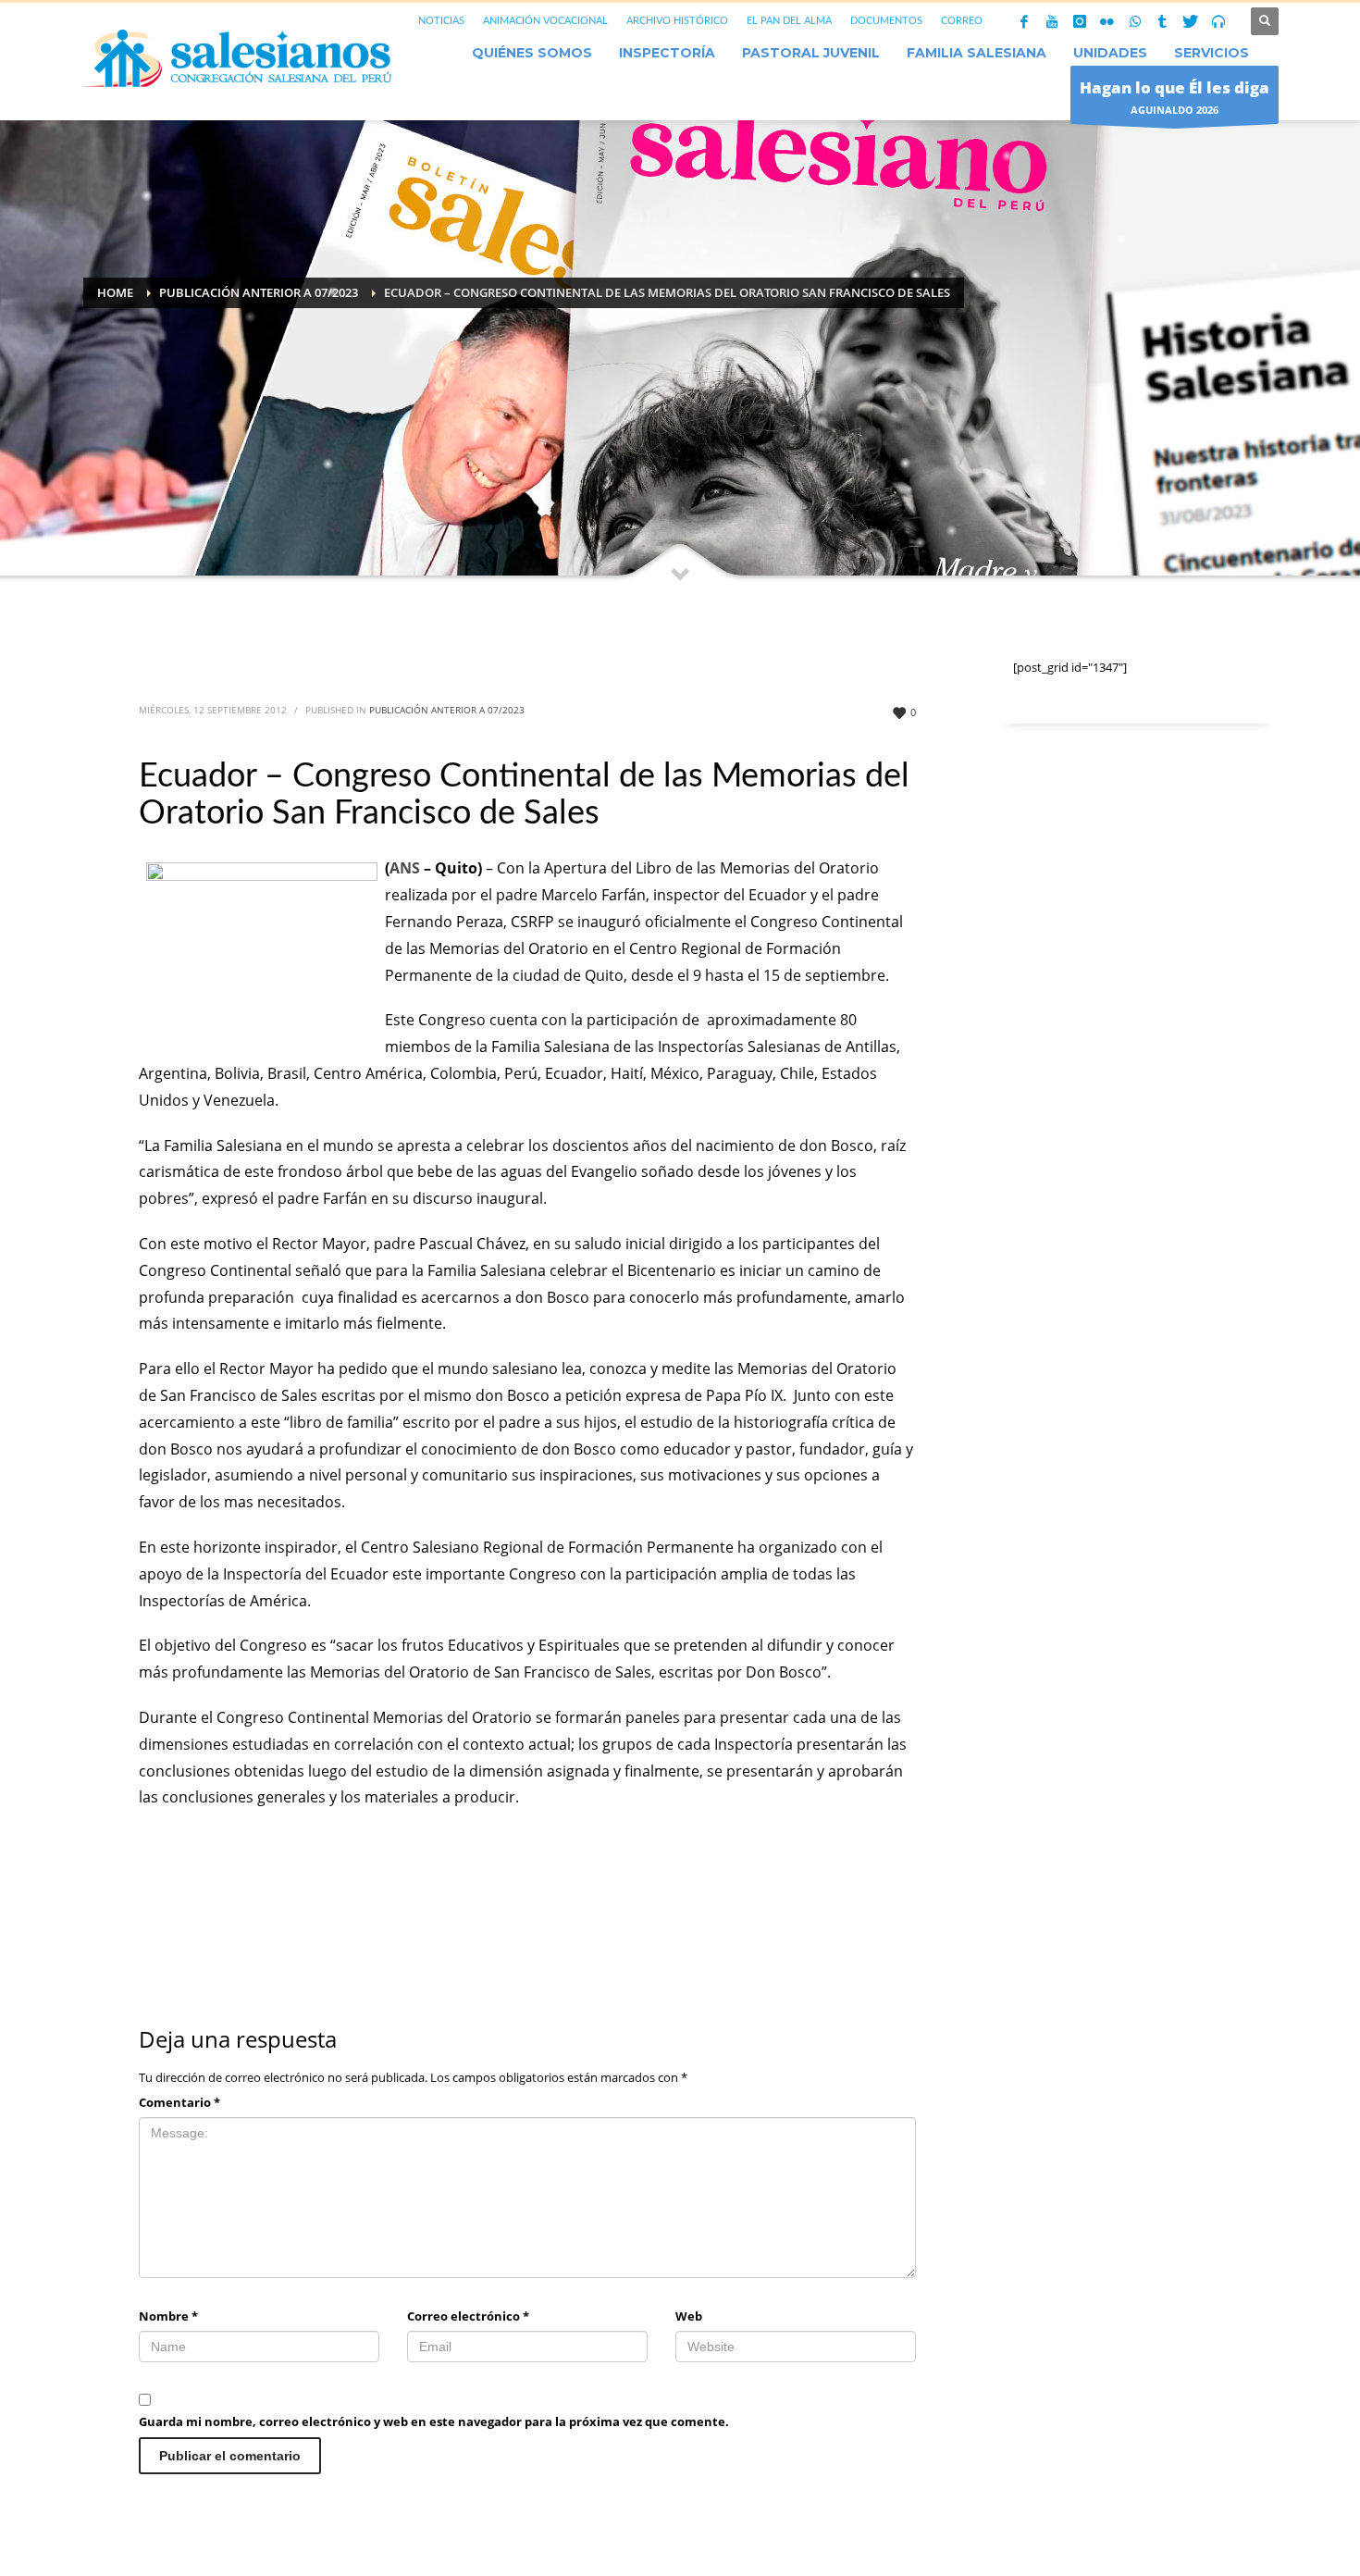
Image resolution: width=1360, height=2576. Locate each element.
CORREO (962, 21)
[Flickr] (1107, 21)
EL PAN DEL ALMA (789, 21)
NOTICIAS (441, 21)
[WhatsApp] (1135, 21)
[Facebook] (1024, 21)
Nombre (168, 2316)
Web (689, 2316)
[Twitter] (1191, 21)
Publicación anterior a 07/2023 (447, 710)
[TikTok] (1163, 21)
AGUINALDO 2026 (1175, 97)
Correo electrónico (468, 2316)
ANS (405, 868)
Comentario (179, 2102)
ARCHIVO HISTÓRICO (677, 21)
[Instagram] (1080, 21)
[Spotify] (1218, 21)
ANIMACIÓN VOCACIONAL (545, 21)
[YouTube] (1052, 21)
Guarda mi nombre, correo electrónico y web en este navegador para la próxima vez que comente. (434, 2421)
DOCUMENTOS (886, 21)
